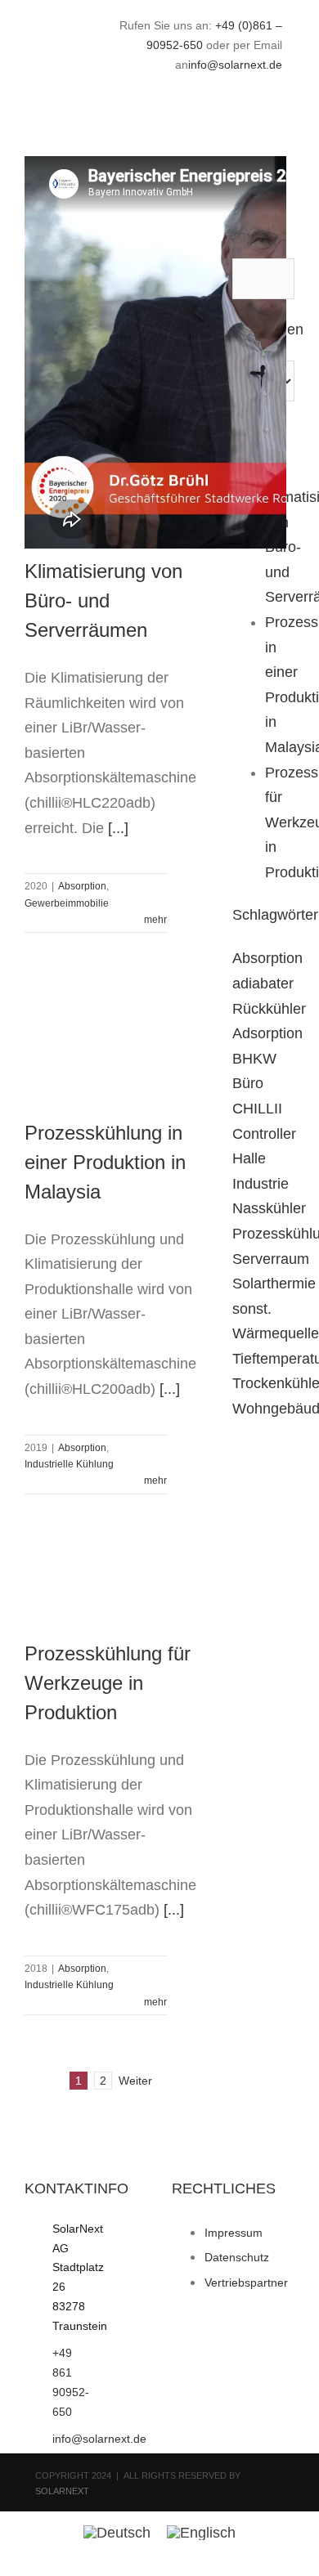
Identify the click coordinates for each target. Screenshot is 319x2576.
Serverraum (271, 1259)
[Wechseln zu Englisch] (201, 2532)
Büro (248, 1083)
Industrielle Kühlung (69, 1464)
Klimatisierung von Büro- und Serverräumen (103, 600)
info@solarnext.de (235, 65)
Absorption (82, 886)
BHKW (254, 1059)
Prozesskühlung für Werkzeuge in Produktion (108, 1683)
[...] (118, 828)
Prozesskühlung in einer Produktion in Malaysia (105, 1162)
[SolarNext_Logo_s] (54, 43)
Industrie (261, 1184)
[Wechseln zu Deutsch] (117, 2532)
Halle (249, 1158)
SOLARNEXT (62, 2491)
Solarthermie (274, 1284)
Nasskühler (269, 1208)
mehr (155, 920)
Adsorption (267, 1033)
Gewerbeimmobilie (67, 903)
